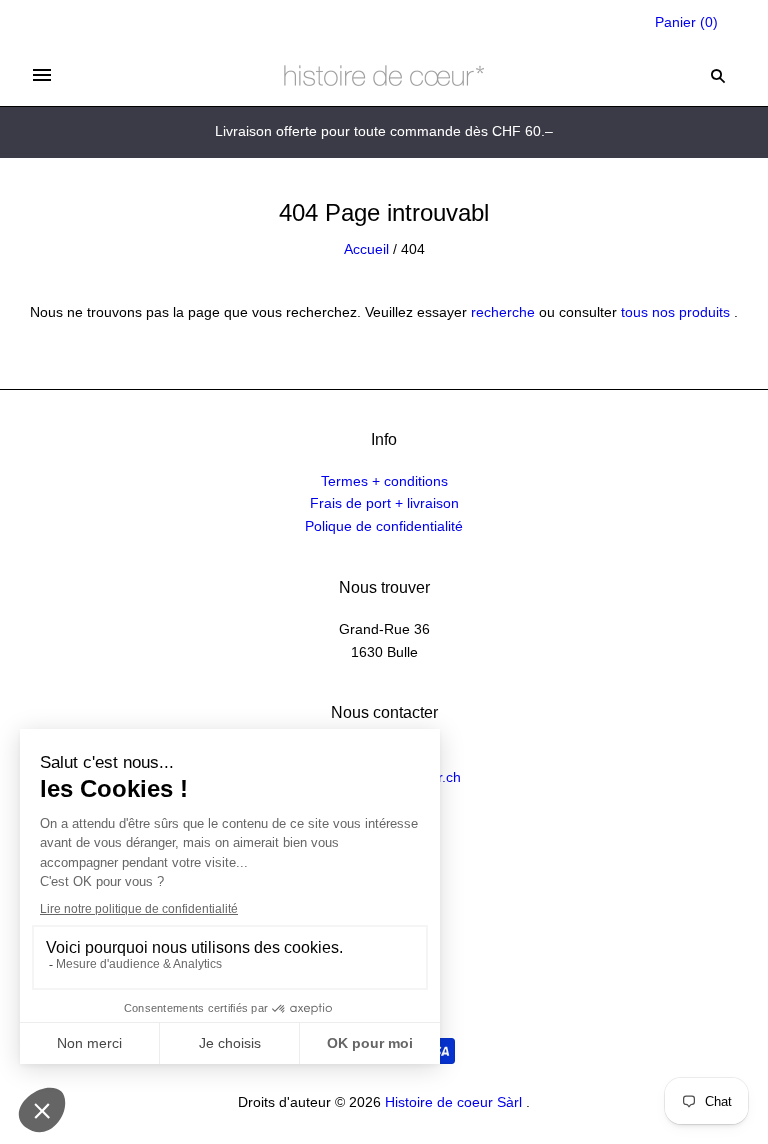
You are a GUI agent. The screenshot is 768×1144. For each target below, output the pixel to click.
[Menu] (42, 75)
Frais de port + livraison (384, 503)
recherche (503, 312)
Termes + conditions (384, 481)
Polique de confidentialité (384, 526)
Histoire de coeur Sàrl (453, 1102)
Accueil (366, 249)
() (686, 22)
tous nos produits (675, 312)
